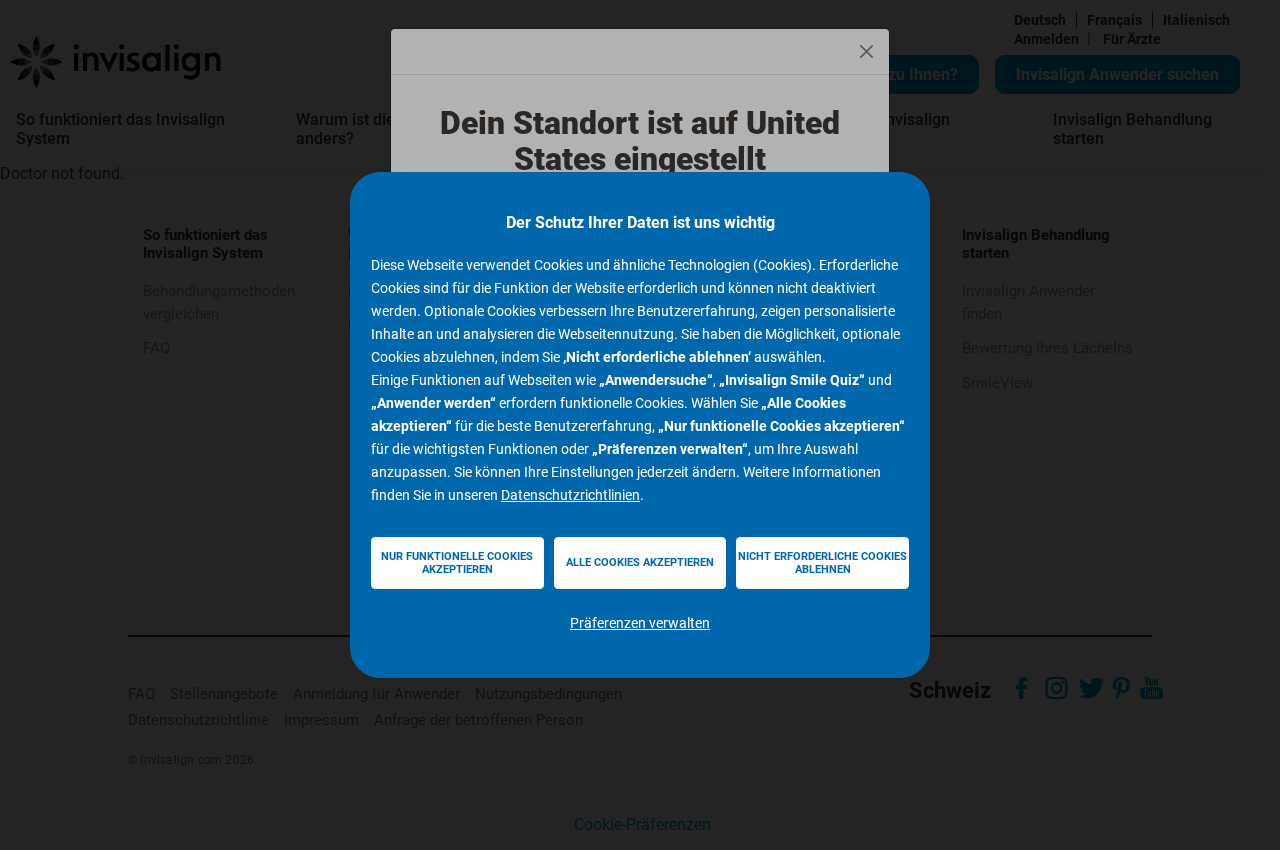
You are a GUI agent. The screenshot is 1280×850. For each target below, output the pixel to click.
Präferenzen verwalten (640, 623)
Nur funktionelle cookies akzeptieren (457, 563)
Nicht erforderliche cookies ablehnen (822, 563)
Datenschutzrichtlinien (570, 495)
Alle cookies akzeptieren (640, 562)
